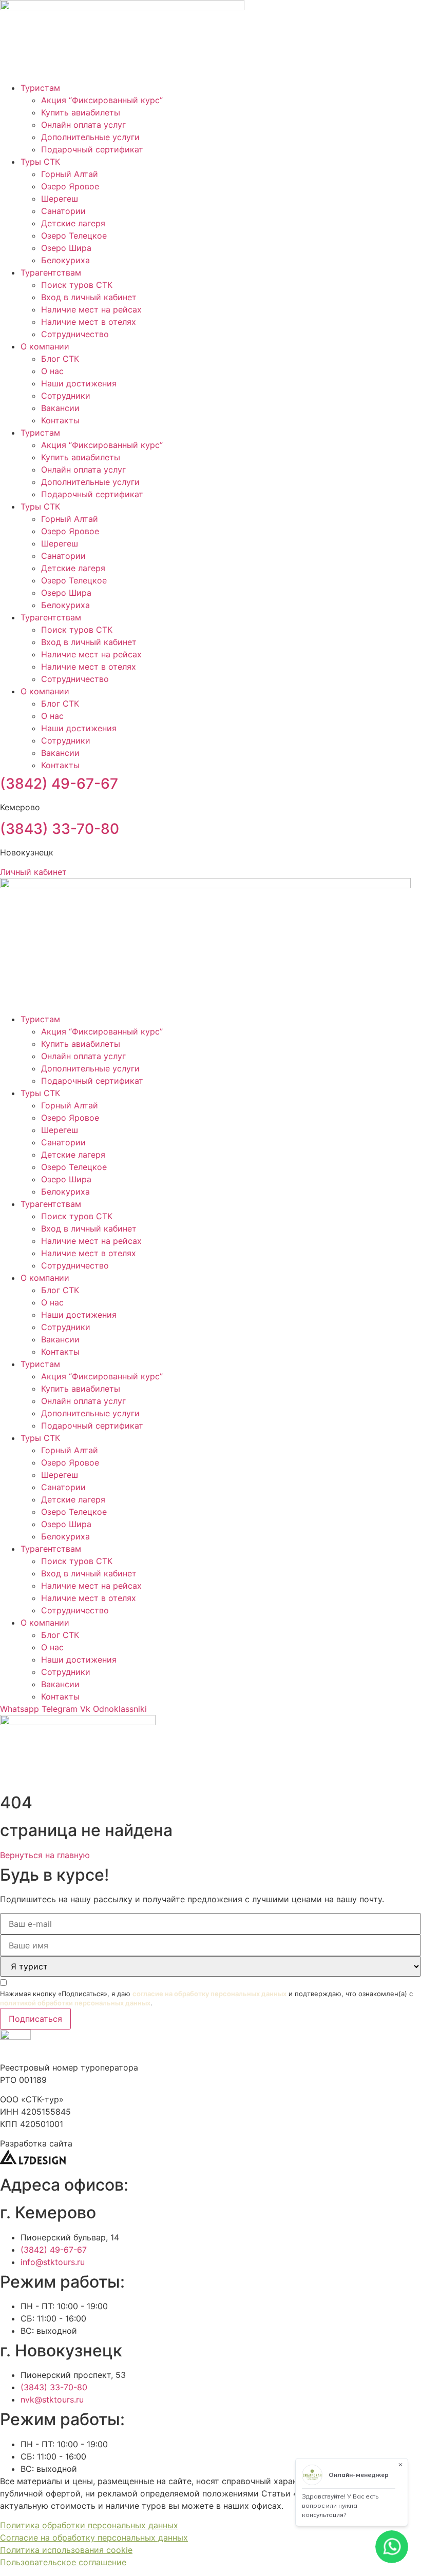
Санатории (63, 211)
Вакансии (60, 408)
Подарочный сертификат (92, 149)
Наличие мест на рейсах (91, 309)
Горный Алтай (70, 174)
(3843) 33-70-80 (60, 829)
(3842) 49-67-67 (59, 784)
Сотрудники (66, 396)
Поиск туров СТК (77, 285)
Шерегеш (60, 199)
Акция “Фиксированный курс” (102, 100)
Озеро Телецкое (74, 236)
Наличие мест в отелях (89, 322)
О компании (45, 346)
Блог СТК (60, 359)
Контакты (60, 420)
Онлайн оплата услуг (83, 125)
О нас (52, 371)
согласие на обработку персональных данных (209, 1994)
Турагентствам (51, 272)
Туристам (40, 88)
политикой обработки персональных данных (75, 2003)
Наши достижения (79, 383)
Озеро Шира (66, 248)
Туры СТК (40, 162)
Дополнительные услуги (90, 137)
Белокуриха (65, 260)
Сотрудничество (75, 334)
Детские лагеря (73, 223)
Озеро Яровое (70, 186)
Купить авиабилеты (81, 112)
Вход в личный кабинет (89, 297)
